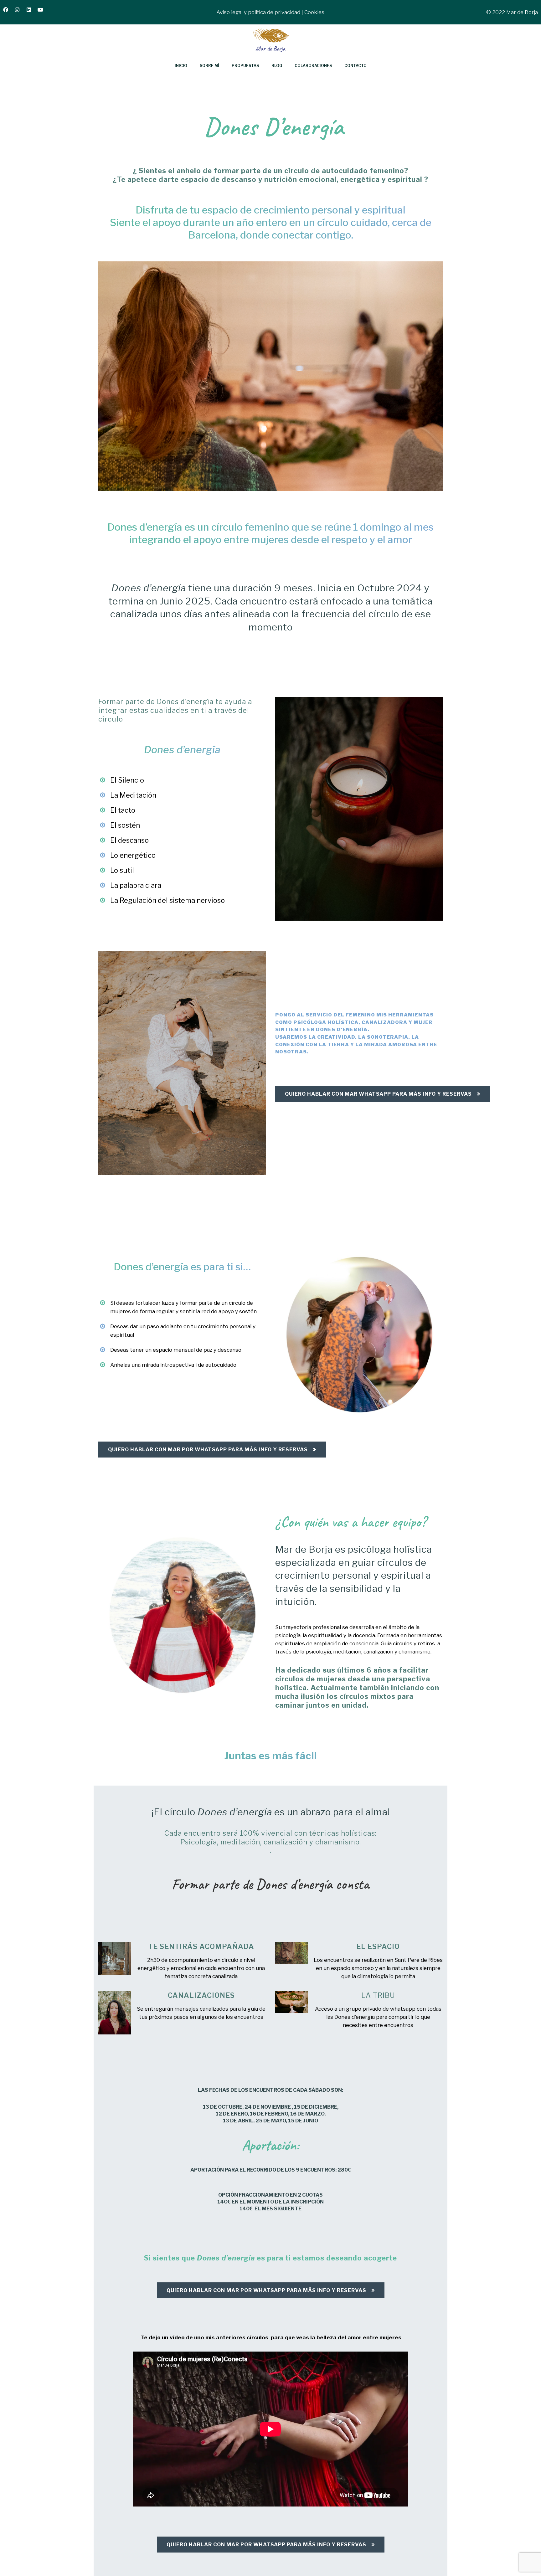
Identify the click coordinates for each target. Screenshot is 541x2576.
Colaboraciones (313, 66)
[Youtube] (43, 12)
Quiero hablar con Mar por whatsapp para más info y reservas (208, 1450)
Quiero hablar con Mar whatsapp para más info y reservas (378, 1094)
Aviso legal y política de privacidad (258, 12)
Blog (277, 66)
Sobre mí (209, 66)
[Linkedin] (31, 12)
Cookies (314, 12)
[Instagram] (20, 12)
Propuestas (245, 66)
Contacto (356, 66)
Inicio (181, 66)
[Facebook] (8, 12)
